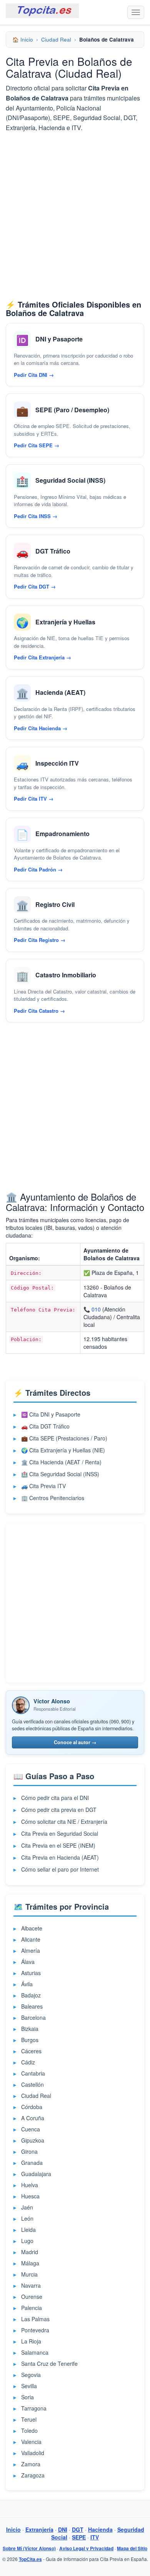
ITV (95, 2537)
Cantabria (33, 2073)
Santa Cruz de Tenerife (49, 2364)
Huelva (30, 2185)
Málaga (30, 2263)
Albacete (32, 1928)
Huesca (30, 2196)
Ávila (27, 1984)
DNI (63, 2529)
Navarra (31, 2285)
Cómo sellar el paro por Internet (60, 1869)
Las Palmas (35, 2319)
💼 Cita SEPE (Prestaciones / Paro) (64, 1438)
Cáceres (31, 2051)
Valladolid (33, 2453)
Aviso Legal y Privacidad (86, 2548)
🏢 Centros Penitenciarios (53, 1498)
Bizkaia (30, 2029)
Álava (28, 1962)
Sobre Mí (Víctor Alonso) (29, 2548)
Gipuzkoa (33, 2140)
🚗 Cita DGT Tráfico (45, 1426)
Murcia (29, 2274)
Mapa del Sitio (132, 2548)
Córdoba (32, 2107)
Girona (29, 2151)
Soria (27, 2397)
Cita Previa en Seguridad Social (60, 1833)
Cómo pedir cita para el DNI (55, 1798)
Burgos (30, 2040)
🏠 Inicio (23, 39)
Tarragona (34, 2408)
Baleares (32, 2006)
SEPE (79, 2537)
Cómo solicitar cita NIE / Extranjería (64, 1822)
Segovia (31, 2375)
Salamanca (35, 2352)
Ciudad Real (56, 39)
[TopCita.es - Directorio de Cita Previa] (42, 11)
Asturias (31, 1973)
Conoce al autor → (75, 1742)
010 (96, 1309)
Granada (32, 2163)
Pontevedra (35, 2330)
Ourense (32, 2297)
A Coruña (33, 2118)
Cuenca (31, 2129)
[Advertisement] (75, 216)
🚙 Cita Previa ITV (43, 1486)
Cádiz (28, 2062)
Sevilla (29, 2386)
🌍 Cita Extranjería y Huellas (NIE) (63, 1450)
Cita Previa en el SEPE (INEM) (58, 1845)
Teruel (29, 2419)
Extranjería (39, 2529)
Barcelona (33, 2017)
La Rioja (31, 2341)
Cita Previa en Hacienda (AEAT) (60, 1857)
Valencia (31, 2442)
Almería (31, 1950)
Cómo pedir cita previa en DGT (59, 1810)
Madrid (30, 2252)
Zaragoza (33, 2475)
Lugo (27, 2241)
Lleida (28, 2230)
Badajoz (31, 1995)
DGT (78, 2529)
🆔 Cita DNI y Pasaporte (51, 1414)
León (27, 2218)
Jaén (27, 2207)
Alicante (31, 1939)
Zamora (31, 2464)
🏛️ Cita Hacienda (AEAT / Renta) (61, 1462)
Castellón (32, 2084)
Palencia (32, 2308)
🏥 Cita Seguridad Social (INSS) (60, 1474)
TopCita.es (30, 2559)
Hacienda (100, 2529)
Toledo (29, 2430)
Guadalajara (36, 2174)
